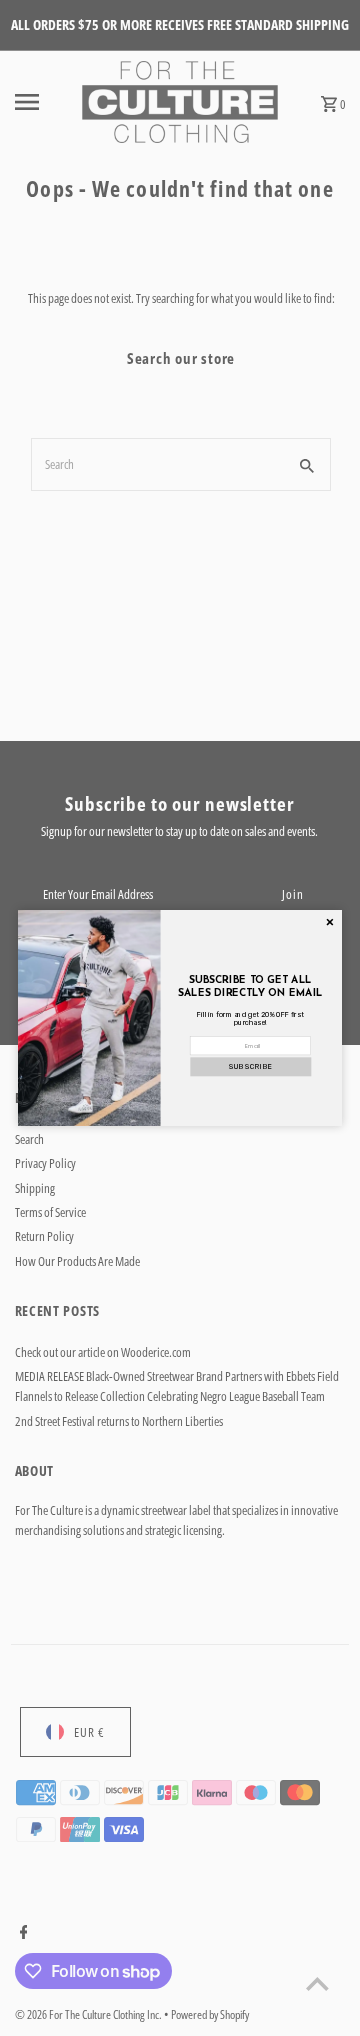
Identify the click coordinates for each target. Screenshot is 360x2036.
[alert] (180, 1018)
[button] (250, 1066)
